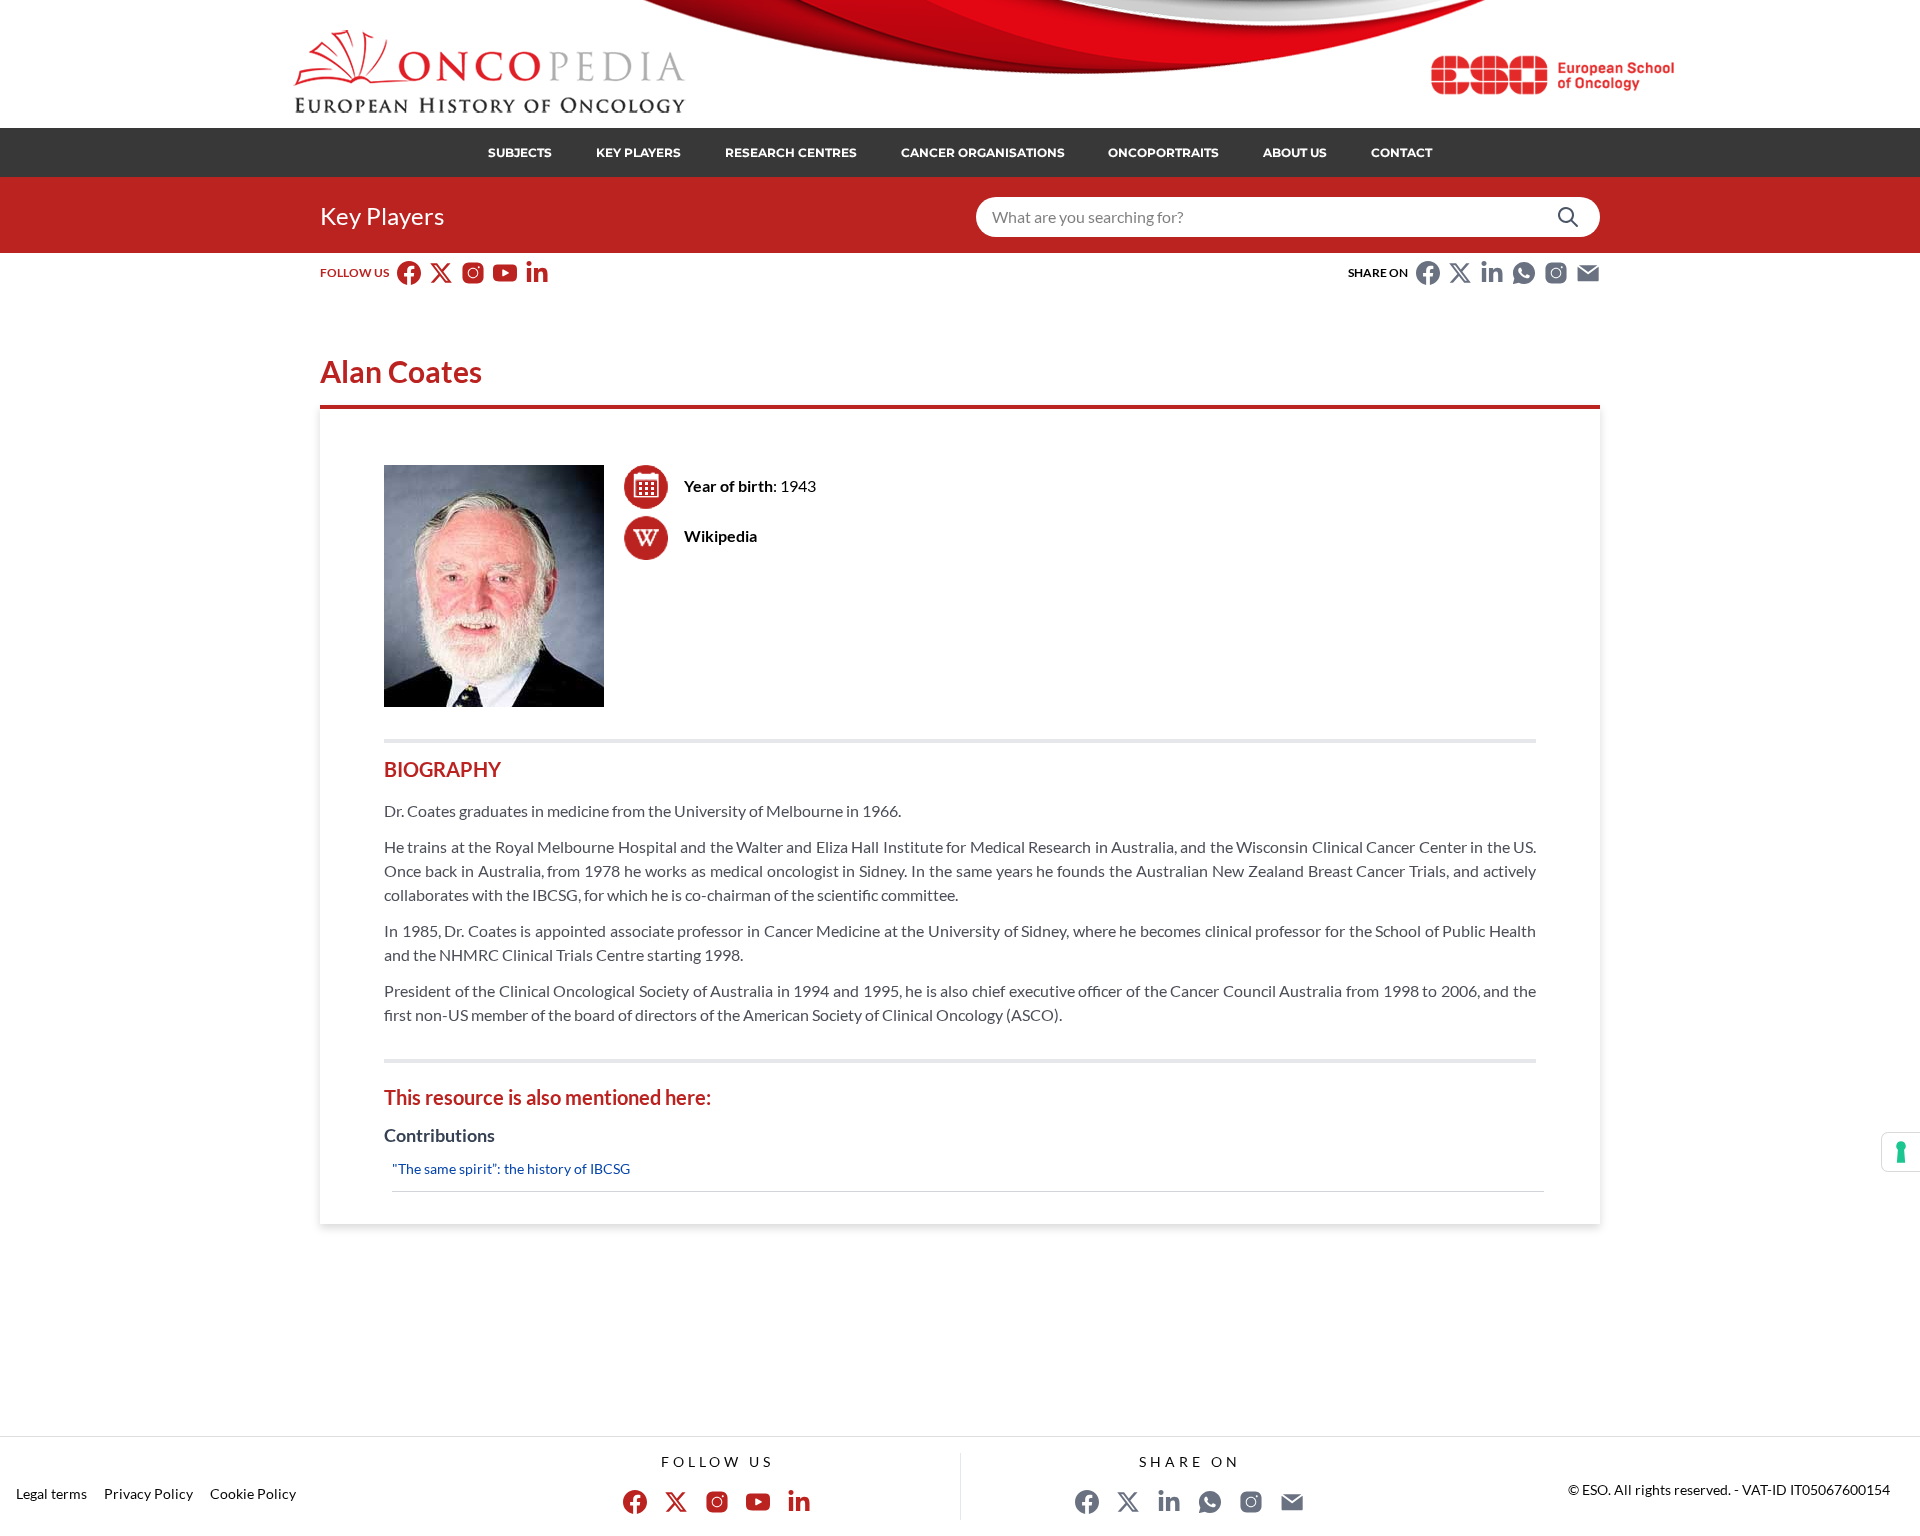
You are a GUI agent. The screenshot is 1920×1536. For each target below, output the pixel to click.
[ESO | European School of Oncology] (1552, 75)
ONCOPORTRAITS (1163, 152)
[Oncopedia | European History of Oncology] (488, 72)
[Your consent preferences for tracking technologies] (1901, 1152)
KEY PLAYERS (638, 152)
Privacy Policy (148, 1493)
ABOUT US (1295, 152)
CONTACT (1401, 152)
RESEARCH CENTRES (791, 152)
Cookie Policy (253, 1493)
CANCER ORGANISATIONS (983, 152)
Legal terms (51, 1493)
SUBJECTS (520, 152)
